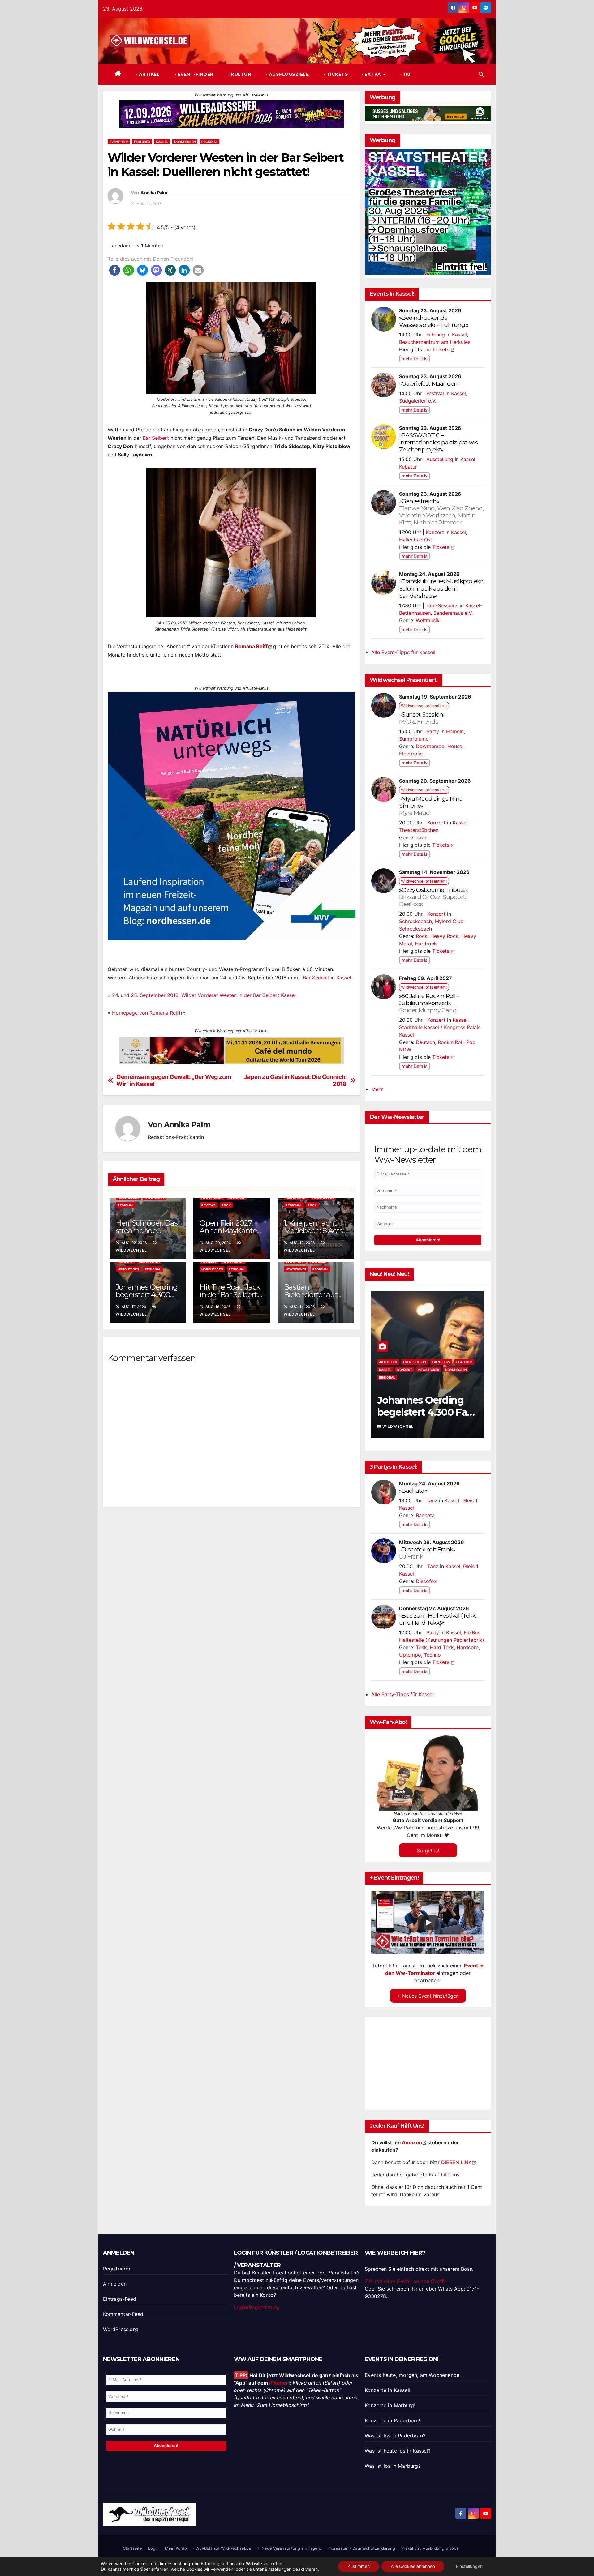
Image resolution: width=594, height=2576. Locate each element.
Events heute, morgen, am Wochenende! (413, 2375)
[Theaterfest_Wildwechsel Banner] (428, 211)
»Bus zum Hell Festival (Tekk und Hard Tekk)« (437, 1619)
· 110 (405, 74)
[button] (481, 74)
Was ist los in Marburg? (393, 2466)
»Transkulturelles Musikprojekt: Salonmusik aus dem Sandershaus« (441, 588)
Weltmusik (428, 620)
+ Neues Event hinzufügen (428, 1996)
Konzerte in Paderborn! (392, 2420)
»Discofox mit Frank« (427, 1553)
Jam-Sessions (442, 605)
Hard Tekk (442, 1647)
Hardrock (426, 944)
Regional (209, 142)
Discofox (426, 1581)
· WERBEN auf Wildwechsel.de (222, 2548)
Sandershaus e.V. (453, 613)
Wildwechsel (398, 1426)
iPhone (278, 2383)
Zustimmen (359, 2566)
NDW (405, 1050)
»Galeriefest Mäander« (429, 383)
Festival (435, 393)
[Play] (428, 1923)
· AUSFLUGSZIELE (287, 74)
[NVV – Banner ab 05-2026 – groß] (232, 816)
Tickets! (441, 349)
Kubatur (408, 467)
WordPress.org (121, 2329)
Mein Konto (176, 2548)
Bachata (425, 1515)
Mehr (377, 1089)
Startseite (133, 2548)
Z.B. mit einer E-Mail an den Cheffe (406, 2281)
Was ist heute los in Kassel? (398, 2451)
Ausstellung (440, 459)
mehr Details (415, 359)
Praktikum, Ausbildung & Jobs (430, 2548)
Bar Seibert (156, 438)
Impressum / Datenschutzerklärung (361, 2548)
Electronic (411, 754)
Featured (142, 142)
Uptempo (410, 1655)
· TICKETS (335, 74)
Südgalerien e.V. (418, 401)
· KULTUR (239, 74)
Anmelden (115, 2284)
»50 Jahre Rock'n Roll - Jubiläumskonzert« (429, 1003)
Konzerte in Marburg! (390, 2405)
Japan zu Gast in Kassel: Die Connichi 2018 (295, 1080)
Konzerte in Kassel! (387, 2390)
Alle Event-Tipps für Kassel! (403, 652)
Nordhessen (185, 142)
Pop (471, 1042)
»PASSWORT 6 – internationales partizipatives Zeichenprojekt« (438, 442)
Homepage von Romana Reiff (146, 1013)
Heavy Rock (444, 936)
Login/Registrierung (257, 2307)
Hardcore (468, 1647)
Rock (226, 1205)
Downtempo (430, 746)
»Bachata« (413, 1491)
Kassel (162, 142)
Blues (408, 1362)
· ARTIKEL (147, 74)
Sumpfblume (414, 739)
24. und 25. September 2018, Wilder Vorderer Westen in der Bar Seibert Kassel (204, 995)
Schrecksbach (415, 921)
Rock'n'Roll (451, 1042)
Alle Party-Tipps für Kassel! (403, 1694)
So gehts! (428, 1850)
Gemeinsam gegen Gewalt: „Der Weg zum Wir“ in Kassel (174, 1080)
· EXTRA (372, 74)
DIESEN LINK (456, 2162)
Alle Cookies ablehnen (413, 2566)
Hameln (455, 731)
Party (433, 731)
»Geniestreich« (441, 512)
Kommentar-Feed (123, 2314)
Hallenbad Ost (416, 540)
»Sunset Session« (422, 718)
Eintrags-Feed (120, 2299)
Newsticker (296, 1269)
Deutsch (425, 1042)
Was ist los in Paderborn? (395, 2436)
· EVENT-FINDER (193, 74)
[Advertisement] (232, 1584)
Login (153, 2548)
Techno (432, 1655)
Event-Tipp (119, 142)
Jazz (421, 837)
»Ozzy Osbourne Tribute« (434, 897)
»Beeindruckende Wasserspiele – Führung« (433, 321)
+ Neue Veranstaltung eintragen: (289, 2548)
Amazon (412, 2142)
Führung (436, 335)
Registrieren (117, 2269)
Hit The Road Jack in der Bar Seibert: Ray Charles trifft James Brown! (426, 1418)
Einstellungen (278, 2569)
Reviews (209, 1205)
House (455, 746)
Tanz (432, 1500)
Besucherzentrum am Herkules (435, 342)
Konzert (435, 532)
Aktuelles (388, 1362)
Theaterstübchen (419, 830)
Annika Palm (154, 193)
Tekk (421, 1647)
